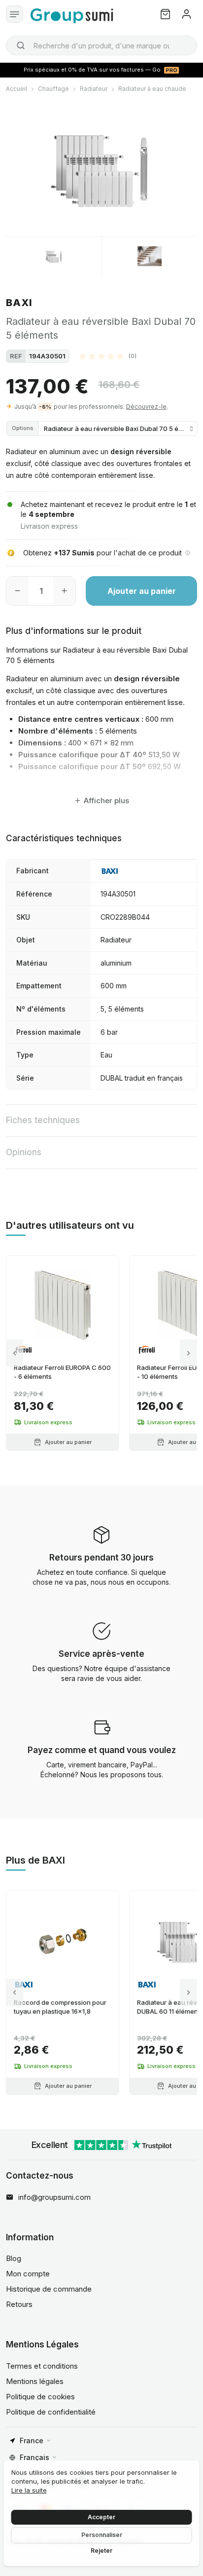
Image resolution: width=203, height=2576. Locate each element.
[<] (15, 1353)
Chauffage (53, 89)
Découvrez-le (146, 407)
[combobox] (101, 45)
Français (34, 2457)
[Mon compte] (186, 14)
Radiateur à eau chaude (152, 89)
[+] (64, 591)
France (32, 2440)
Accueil (17, 89)
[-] (17, 591)
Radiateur (94, 89)
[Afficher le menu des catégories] (15, 14)
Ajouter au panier (142, 591)
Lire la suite (29, 2490)
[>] (188, 1353)
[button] (108, 356)
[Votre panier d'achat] (165, 14)
